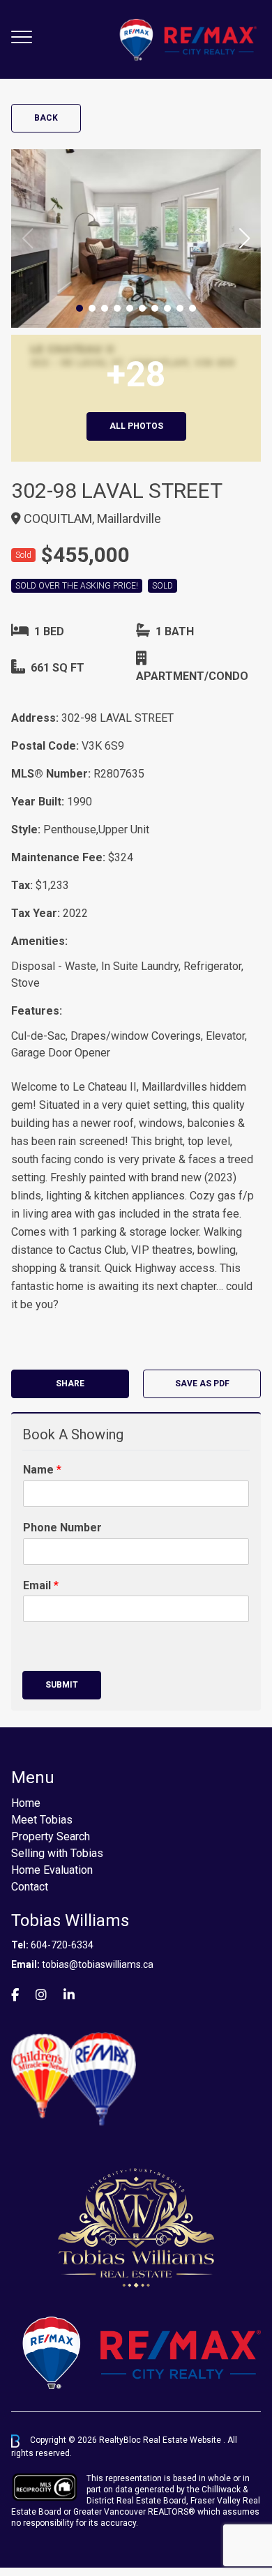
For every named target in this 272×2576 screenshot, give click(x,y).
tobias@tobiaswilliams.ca (98, 1964)
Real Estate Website (183, 2441)
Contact (30, 1887)
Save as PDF (202, 1384)
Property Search (51, 1836)
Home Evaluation (52, 1870)
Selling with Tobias (57, 1853)
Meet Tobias (42, 1820)
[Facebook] (15, 1995)
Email (41, 1585)
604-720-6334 (62, 1945)
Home (26, 1803)
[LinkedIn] (69, 1995)
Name (42, 1470)
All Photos (136, 426)
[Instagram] (41, 1995)
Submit (62, 1685)
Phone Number (62, 1528)
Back (46, 118)
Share (70, 1384)
